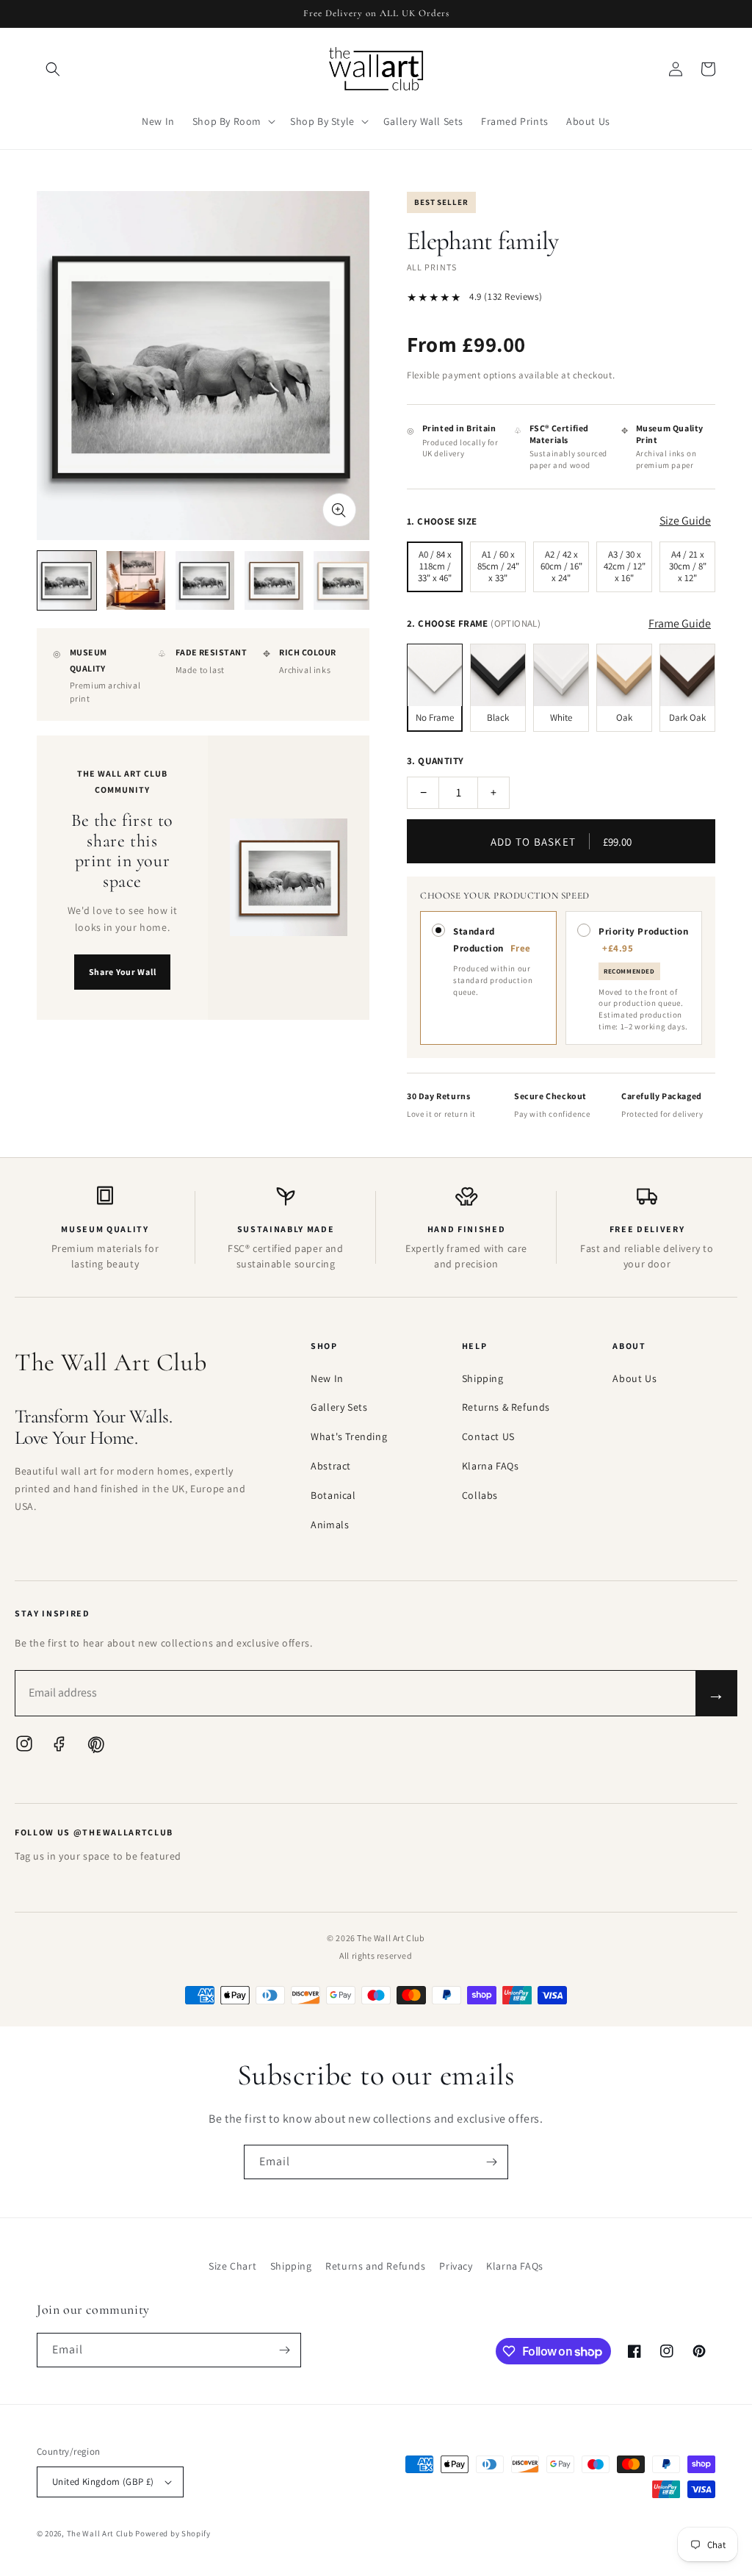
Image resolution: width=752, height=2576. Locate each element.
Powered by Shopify (173, 2533)
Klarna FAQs (491, 1466)
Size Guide (685, 521)
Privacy (456, 2266)
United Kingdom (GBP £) (103, 2482)
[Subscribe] (491, 2162)
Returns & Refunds (506, 1407)
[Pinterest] (95, 1747)
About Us (634, 1378)
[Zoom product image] (339, 510)
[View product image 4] (274, 580)
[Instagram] (24, 1747)
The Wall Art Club (100, 2533)
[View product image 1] (67, 580)
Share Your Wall (123, 972)
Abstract (331, 1466)
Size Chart (232, 2266)
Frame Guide (680, 623)
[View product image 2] (136, 580)
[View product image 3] (205, 580)
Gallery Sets (339, 1407)
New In (327, 1378)
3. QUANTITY (435, 761)
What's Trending (349, 1436)
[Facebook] (59, 1747)
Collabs (480, 1495)
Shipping (483, 1378)
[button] (53, 69)
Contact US (488, 1436)
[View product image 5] (343, 580)
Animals (330, 1525)
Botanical (333, 1495)
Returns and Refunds (375, 2266)
